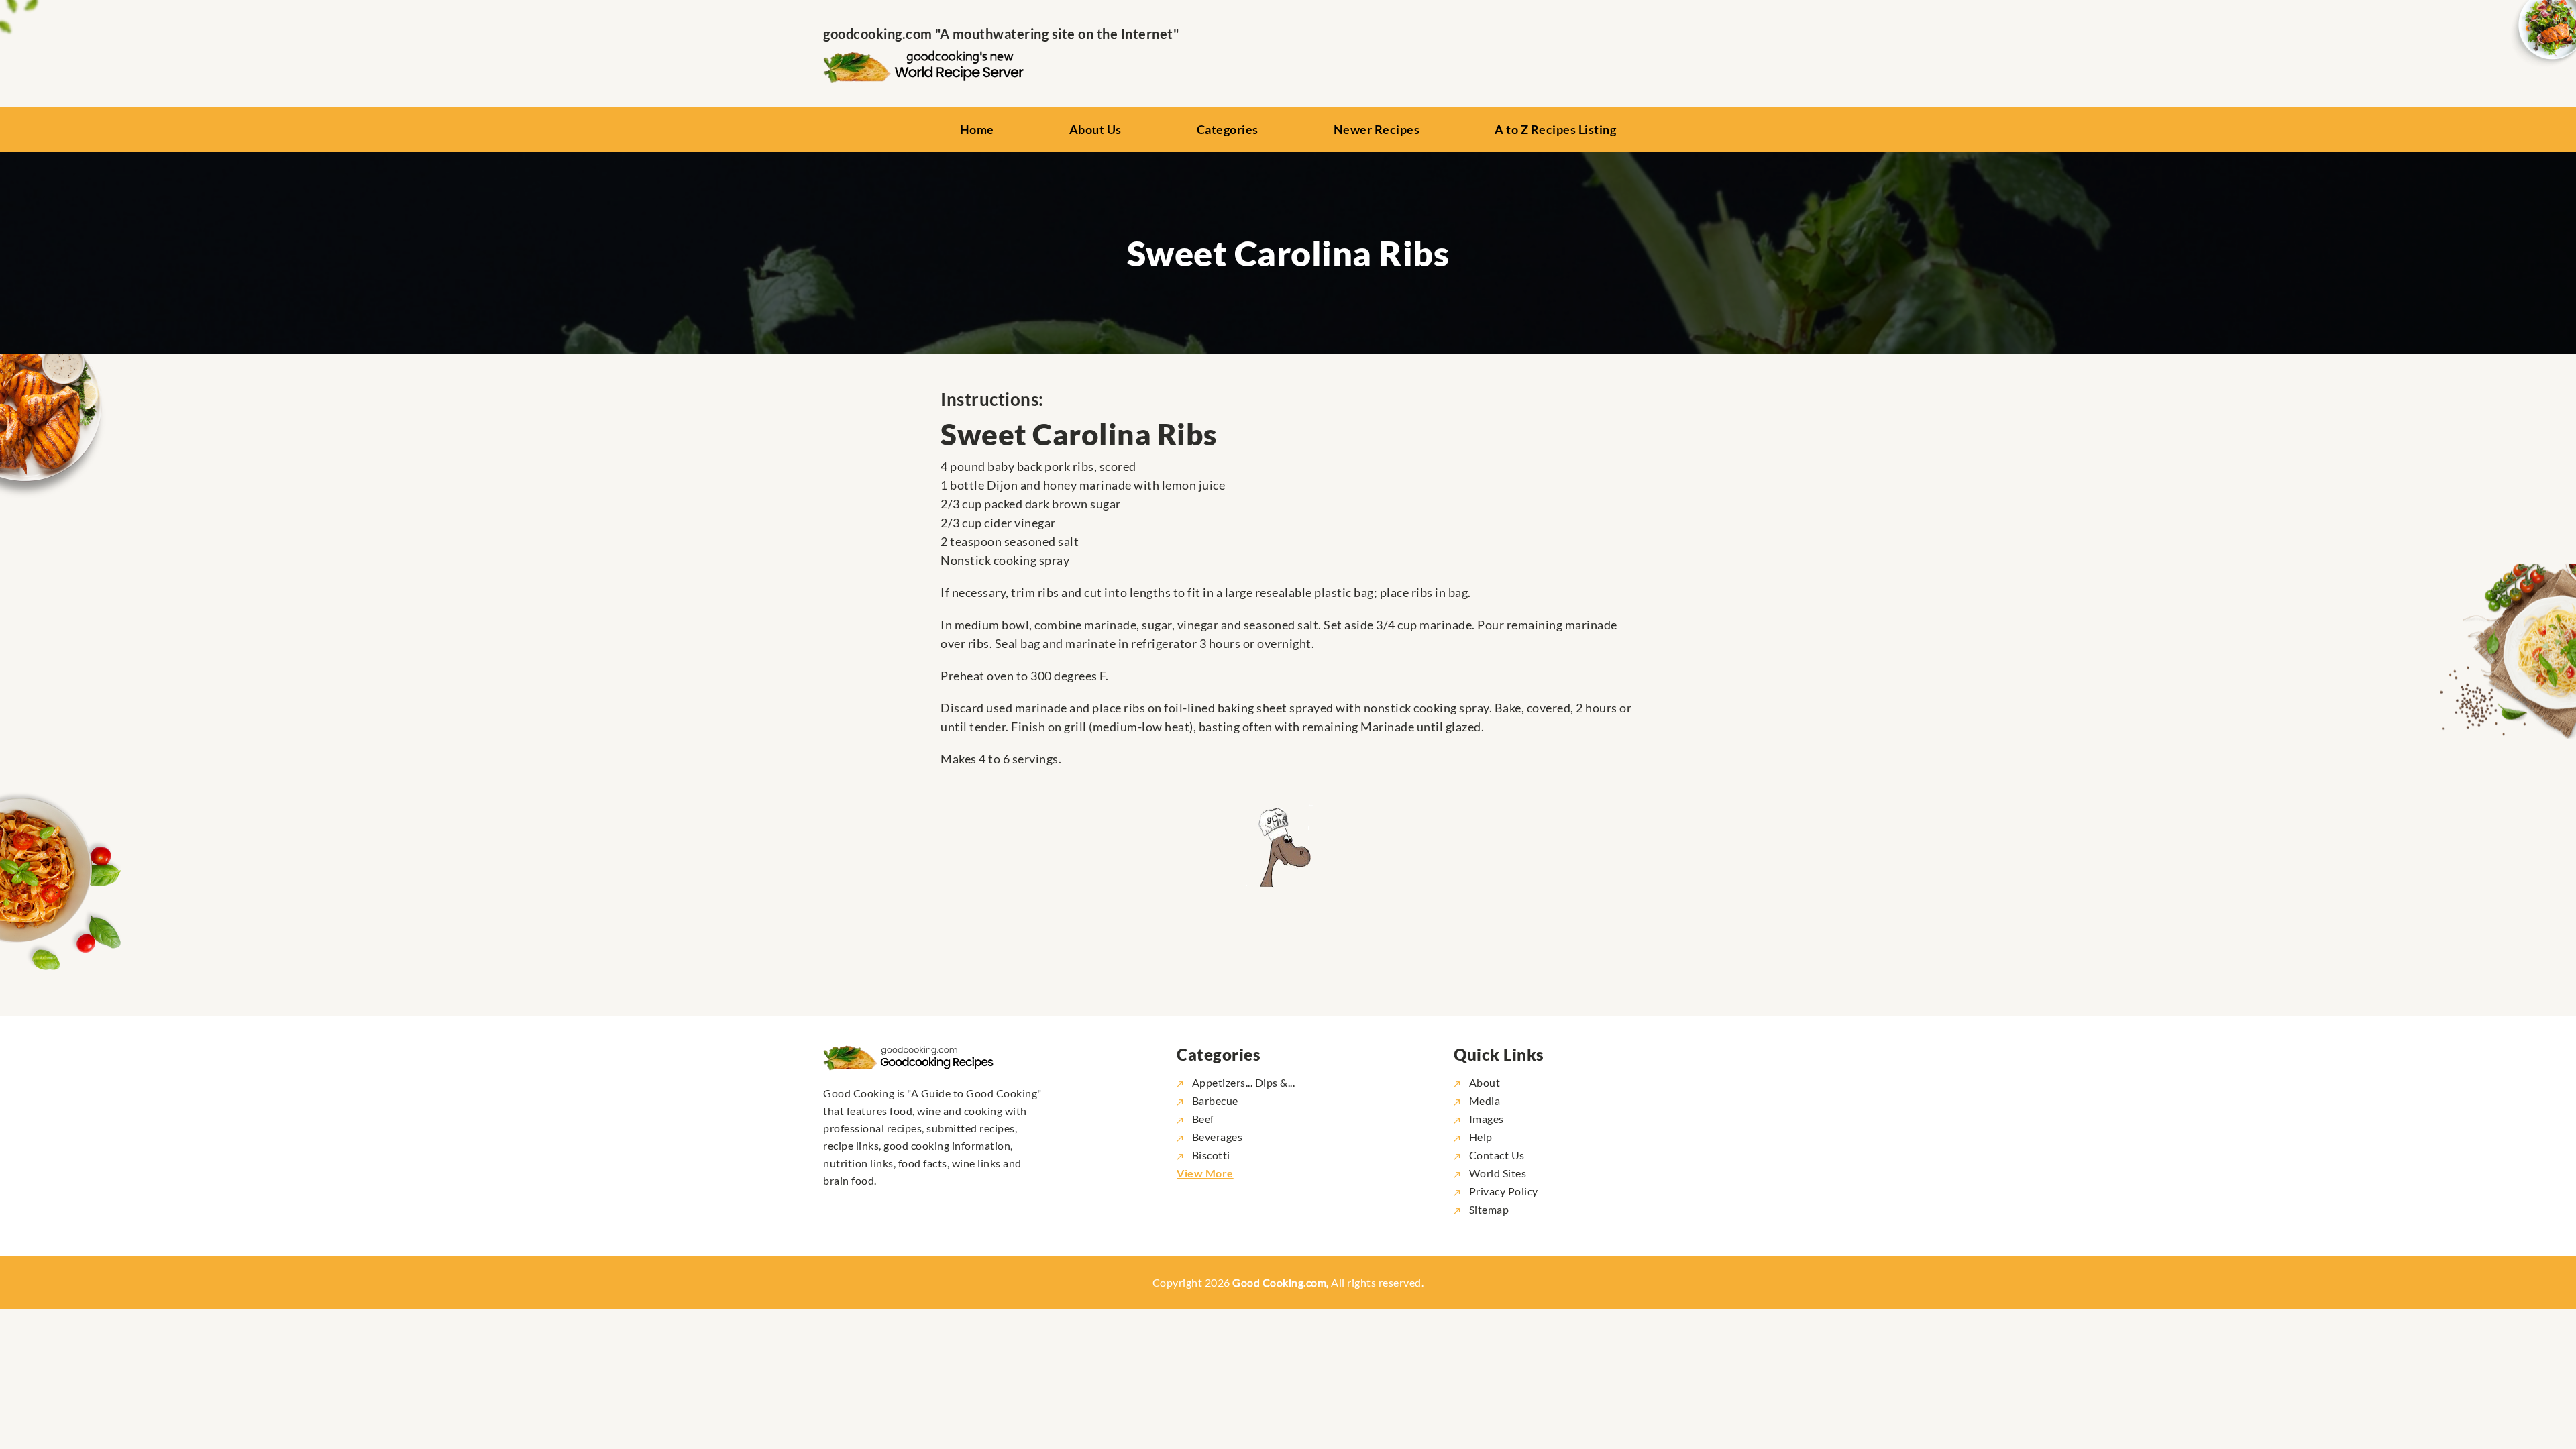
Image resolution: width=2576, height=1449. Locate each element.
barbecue (1215, 1101)
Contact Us (1496, 1155)
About (1483, 1082)
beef (1203, 1119)
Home (977, 129)
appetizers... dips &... (1243, 1082)
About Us (1095, 129)
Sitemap (1488, 1209)
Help (1480, 1137)
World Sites (1496, 1173)
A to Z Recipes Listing (1555, 129)
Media (1483, 1101)
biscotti (1211, 1155)
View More (1205, 1173)
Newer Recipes (1377, 129)
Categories (1228, 129)
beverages (1217, 1137)
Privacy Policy (1502, 1191)
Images (1485, 1119)
